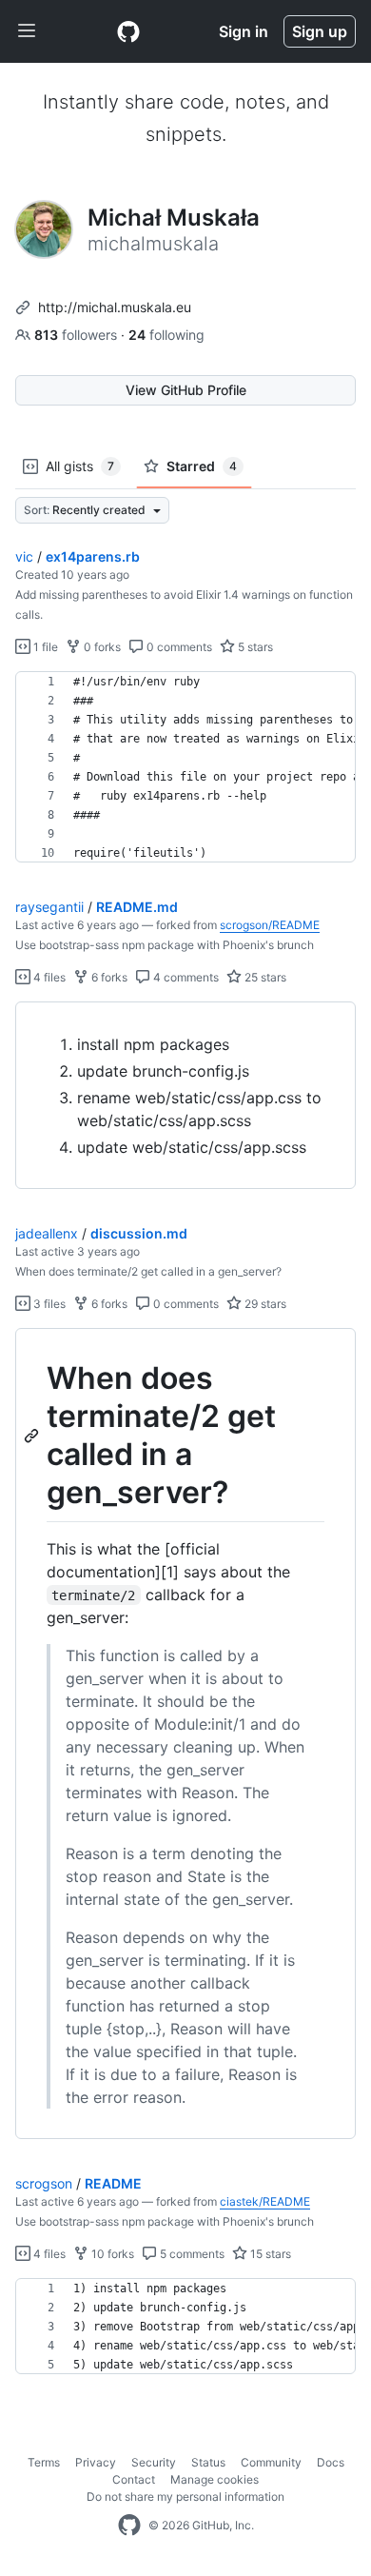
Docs (331, 2462)
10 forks (111, 2254)
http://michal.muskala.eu (115, 307)
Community (271, 2462)
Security (154, 2462)
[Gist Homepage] (128, 31)
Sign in (244, 31)
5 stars (254, 647)
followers (78, 335)
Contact (134, 2479)
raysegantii (49, 907)
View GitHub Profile (186, 390)
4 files (48, 977)
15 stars (269, 2254)
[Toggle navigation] (27, 31)
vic (24, 556)
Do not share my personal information (185, 2497)
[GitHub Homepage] (129, 2526)
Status (208, 2462)
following (166, 335)
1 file (44, 647)
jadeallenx (47, 1233)
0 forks (101, 647)
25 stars (264, 977)
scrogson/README (270, 925)
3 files (48, 1304)
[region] (185, 767)
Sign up (320, 31)
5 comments (191, 2254)
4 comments (185, 977)
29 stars (264, 1304)
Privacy (96, 2462)
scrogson (44, 2183)
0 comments (178, 647)
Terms (44, 2462)
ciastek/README (265, 2201)
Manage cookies (215, 2479)
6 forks (108, 977)
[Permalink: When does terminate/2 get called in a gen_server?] (33, 1436)
